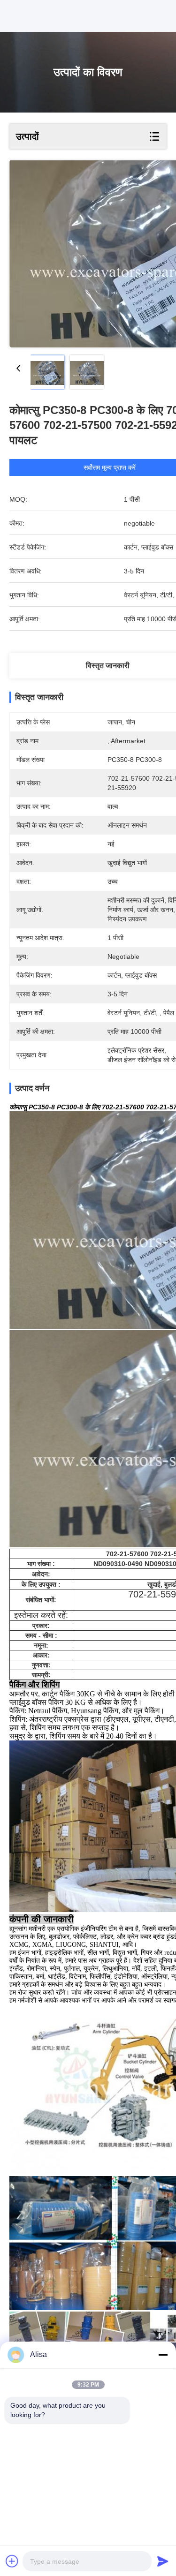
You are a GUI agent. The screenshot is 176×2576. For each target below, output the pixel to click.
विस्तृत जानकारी (108, 666)
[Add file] (12, 2561)
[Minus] (163, 2355)
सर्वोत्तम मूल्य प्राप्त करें (110, 467)
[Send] (163, 2561)
